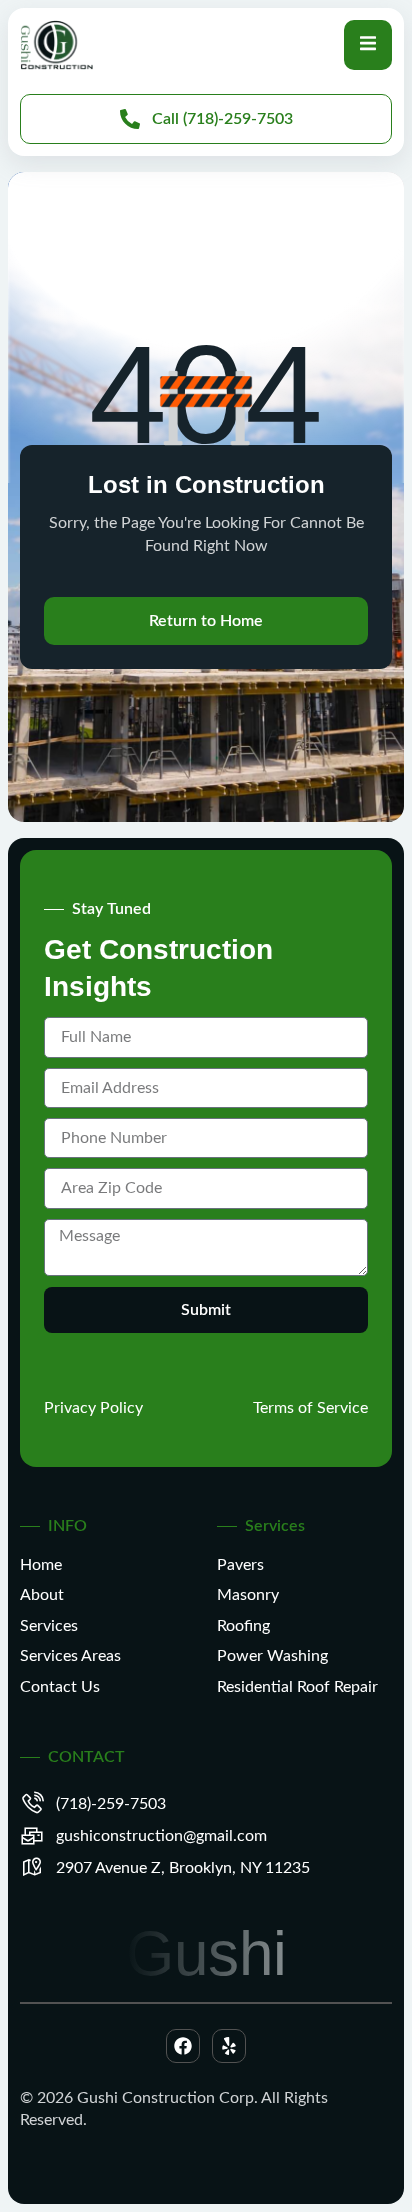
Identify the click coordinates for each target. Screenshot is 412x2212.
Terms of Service (310, 1408)
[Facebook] (183, 2046)
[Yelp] (229, 2046)
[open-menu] (368, 44)
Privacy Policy (93, 1408)
